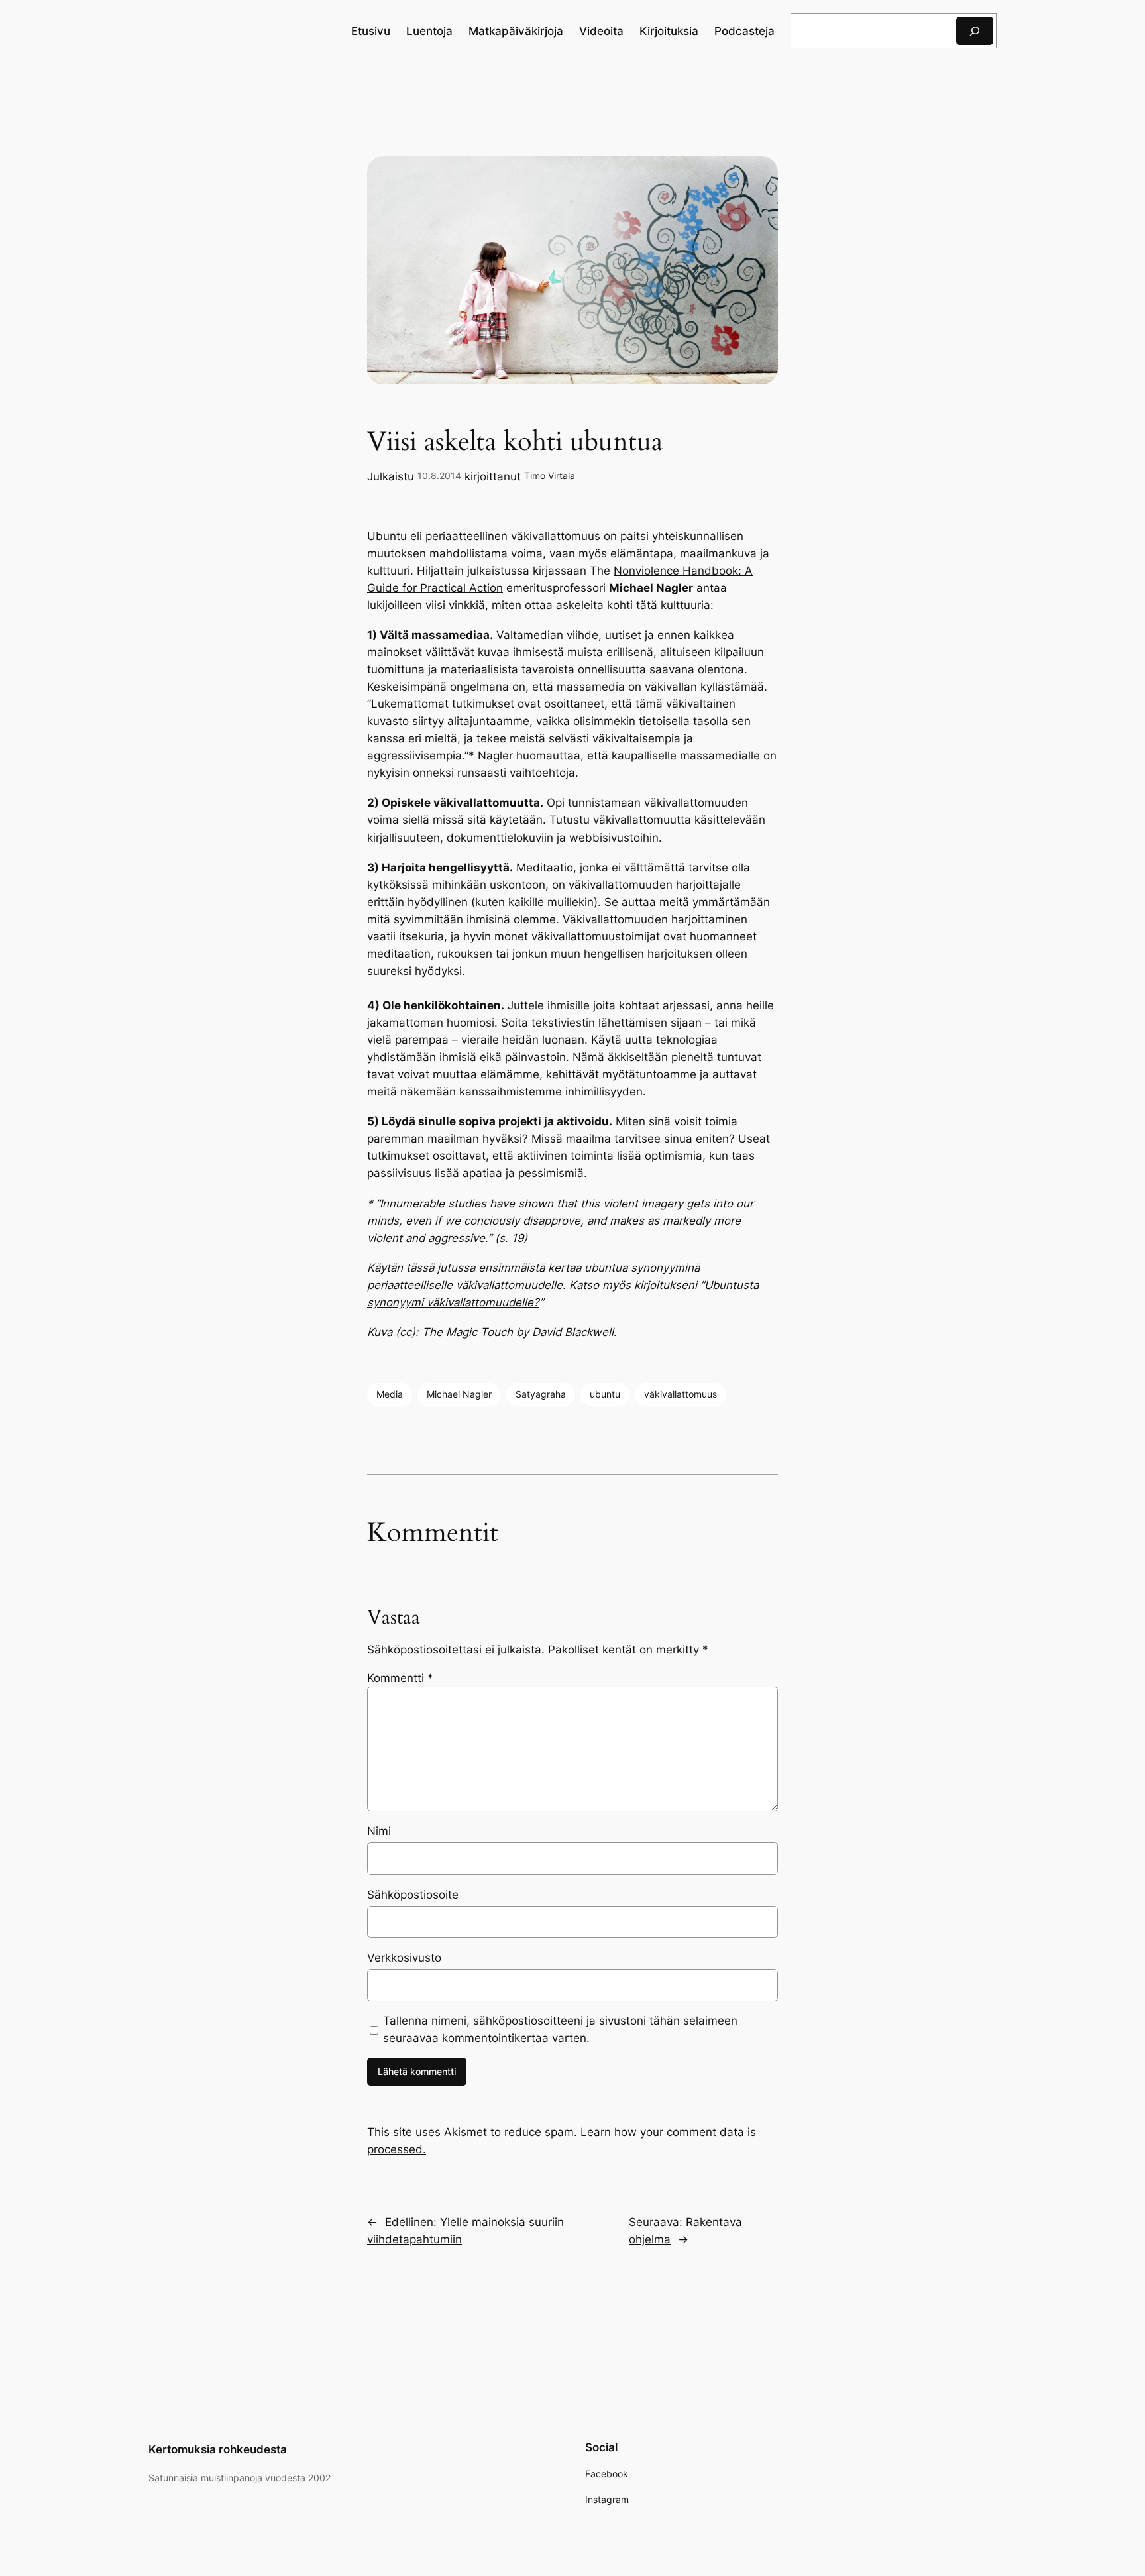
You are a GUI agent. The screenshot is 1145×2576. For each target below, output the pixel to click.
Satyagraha (541, 1394)
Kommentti (400, 1678)
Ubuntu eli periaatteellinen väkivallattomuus (484, 536)
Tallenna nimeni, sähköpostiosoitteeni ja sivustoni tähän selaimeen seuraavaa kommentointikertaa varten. (560, 2029)
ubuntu (605, 1394)
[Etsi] (975, 31)
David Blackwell (573, 1332)
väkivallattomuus (681, 1394)
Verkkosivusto (404, 1958)
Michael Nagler (459, 1394)
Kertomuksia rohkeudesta (218, 2449)
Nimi (379, 1831)
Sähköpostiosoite (413, 1895)
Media (390, 1394)
